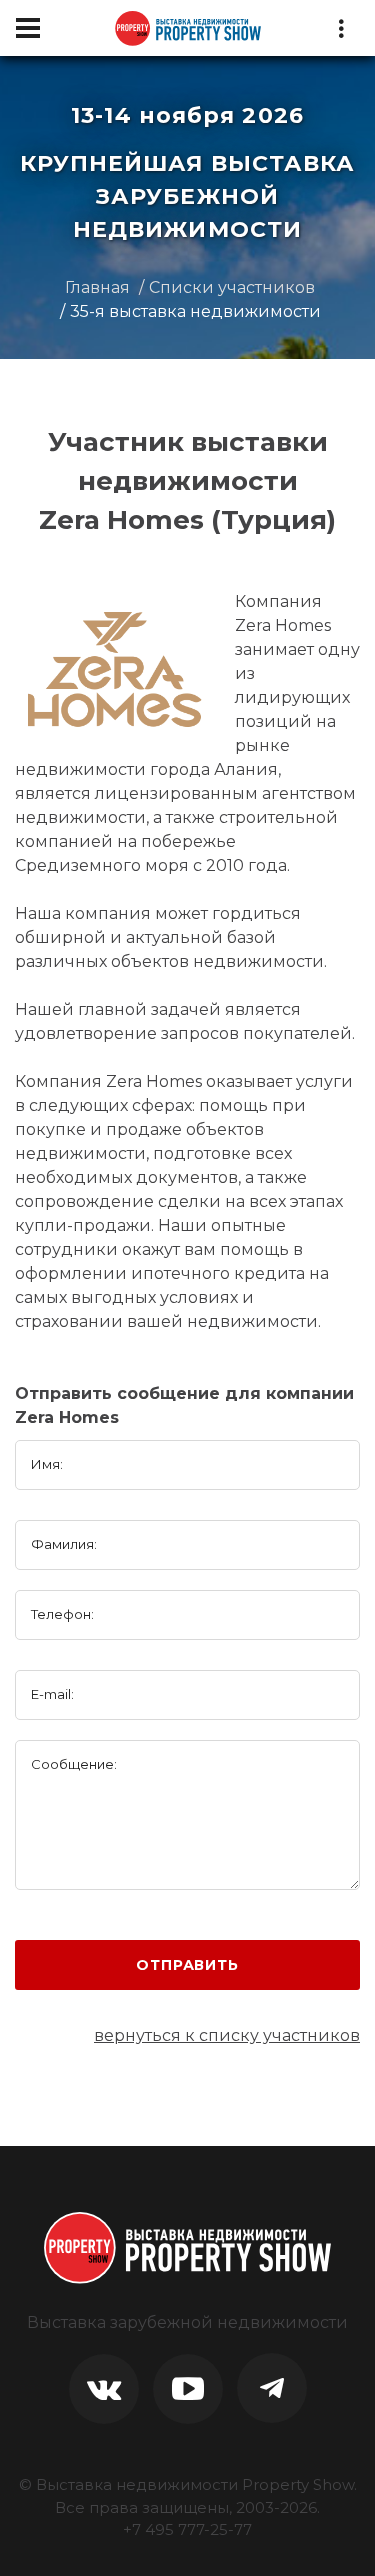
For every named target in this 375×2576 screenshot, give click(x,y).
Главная (97, 287)
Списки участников (232, 287)
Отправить (187, 1965)
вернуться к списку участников (227, 2035)
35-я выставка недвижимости (195, 311)
